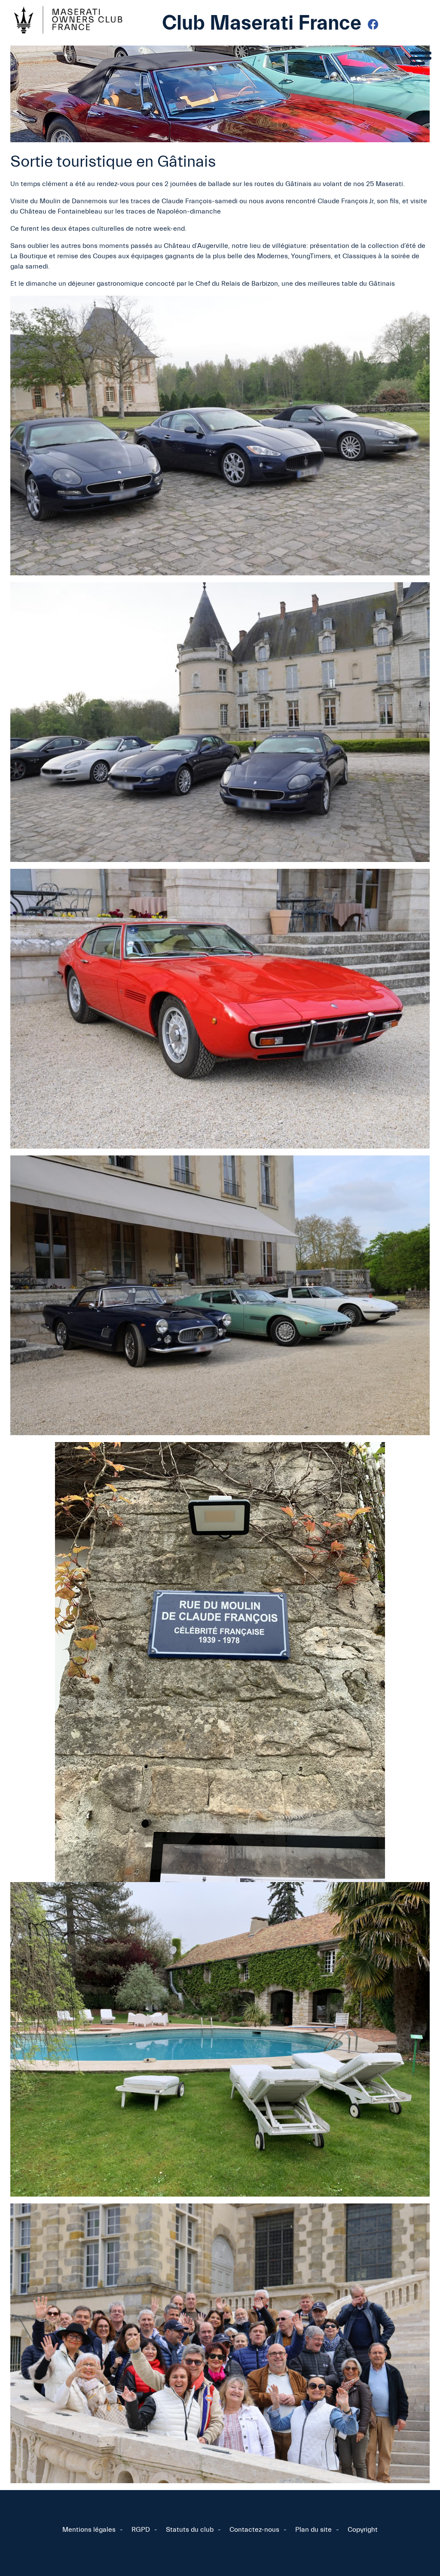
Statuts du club (190, 2530)
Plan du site (313, 2530)
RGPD (141, 2530)
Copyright (363, 2530)
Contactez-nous (254, 2530)
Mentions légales (89, 2530)
